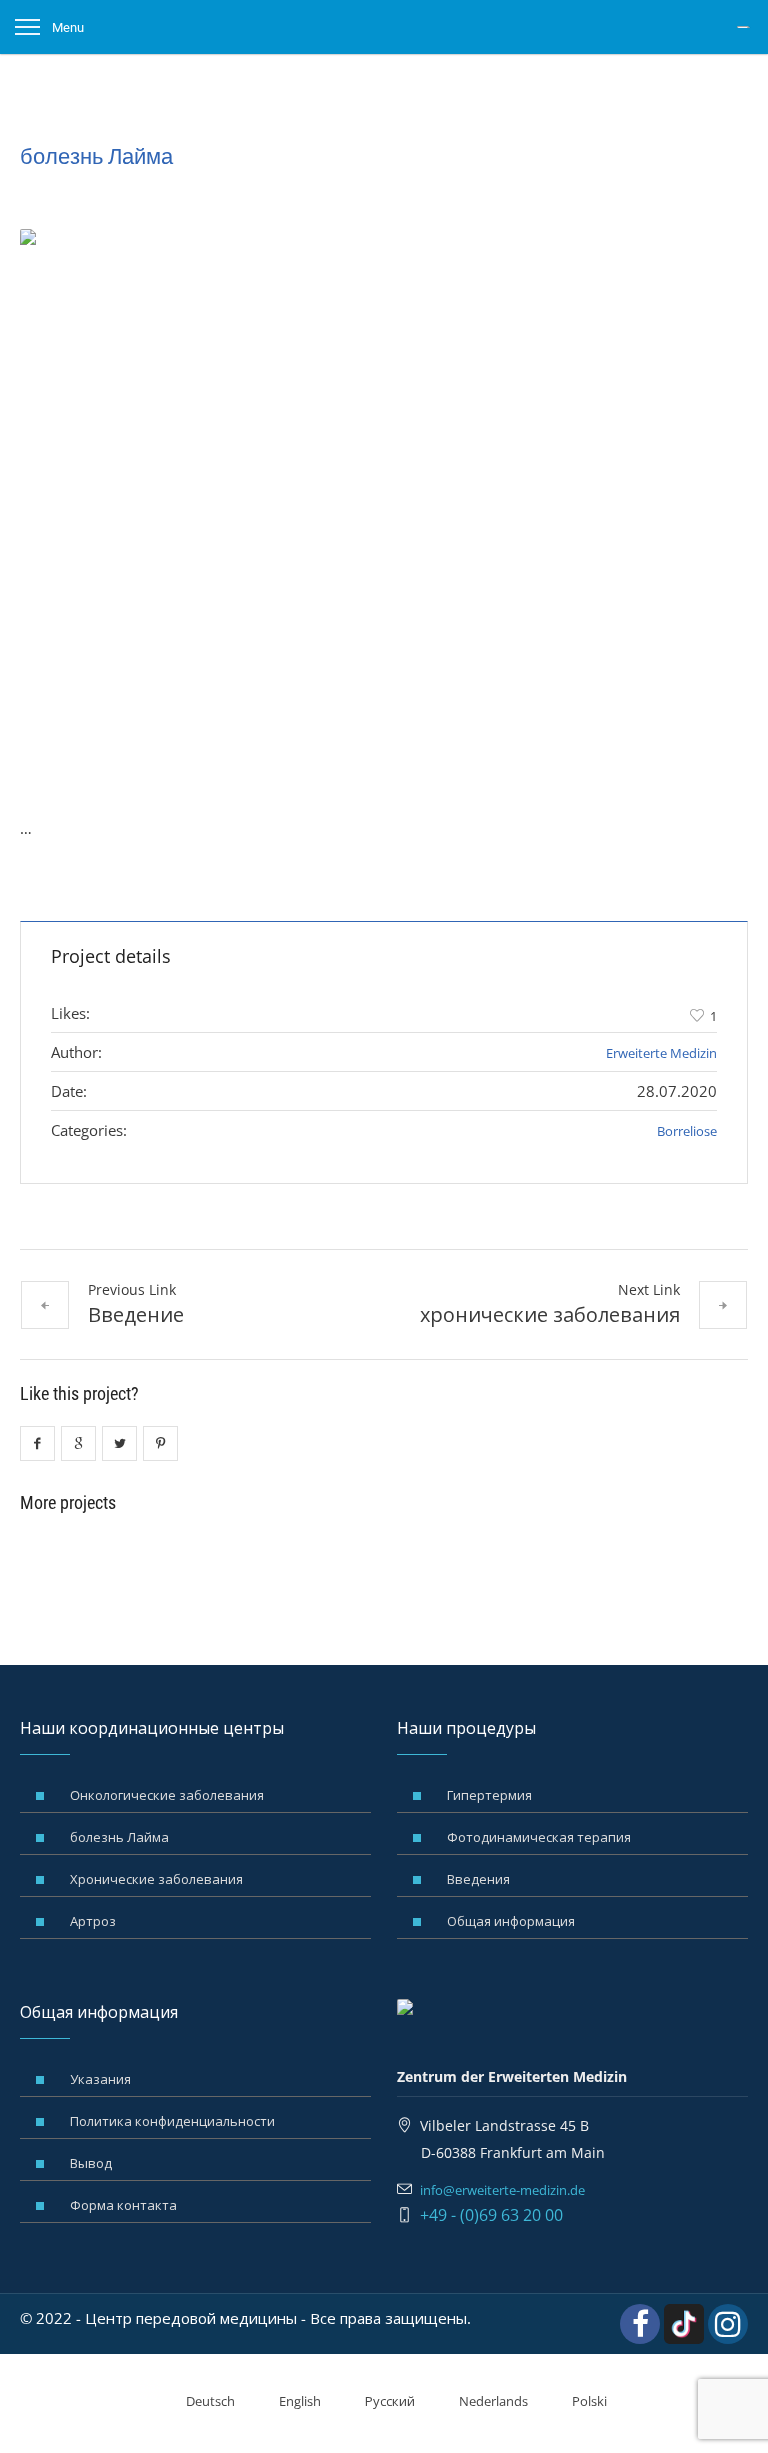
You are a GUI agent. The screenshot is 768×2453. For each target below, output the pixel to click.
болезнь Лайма (119, 1837)
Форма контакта (123, 2205)
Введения (478, 1879)
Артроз (93, 1921)
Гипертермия (489, 1795)
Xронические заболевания (156, 1879)
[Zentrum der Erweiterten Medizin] (745, 27)
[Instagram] (728, 2324)
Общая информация (511, 1921)
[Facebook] (640, 2324)
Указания (100, 2079)
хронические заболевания (550, 1314)
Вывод (91, 2163)
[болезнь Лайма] (384, 502)
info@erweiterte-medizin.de (502, 2190)
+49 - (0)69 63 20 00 (491, 2215)
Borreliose (687, 1131)
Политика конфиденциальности (172, 2121)
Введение (136, 1314)
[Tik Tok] (684, 2324)
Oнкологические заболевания (167, 1795)
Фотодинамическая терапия (539, 1837)
